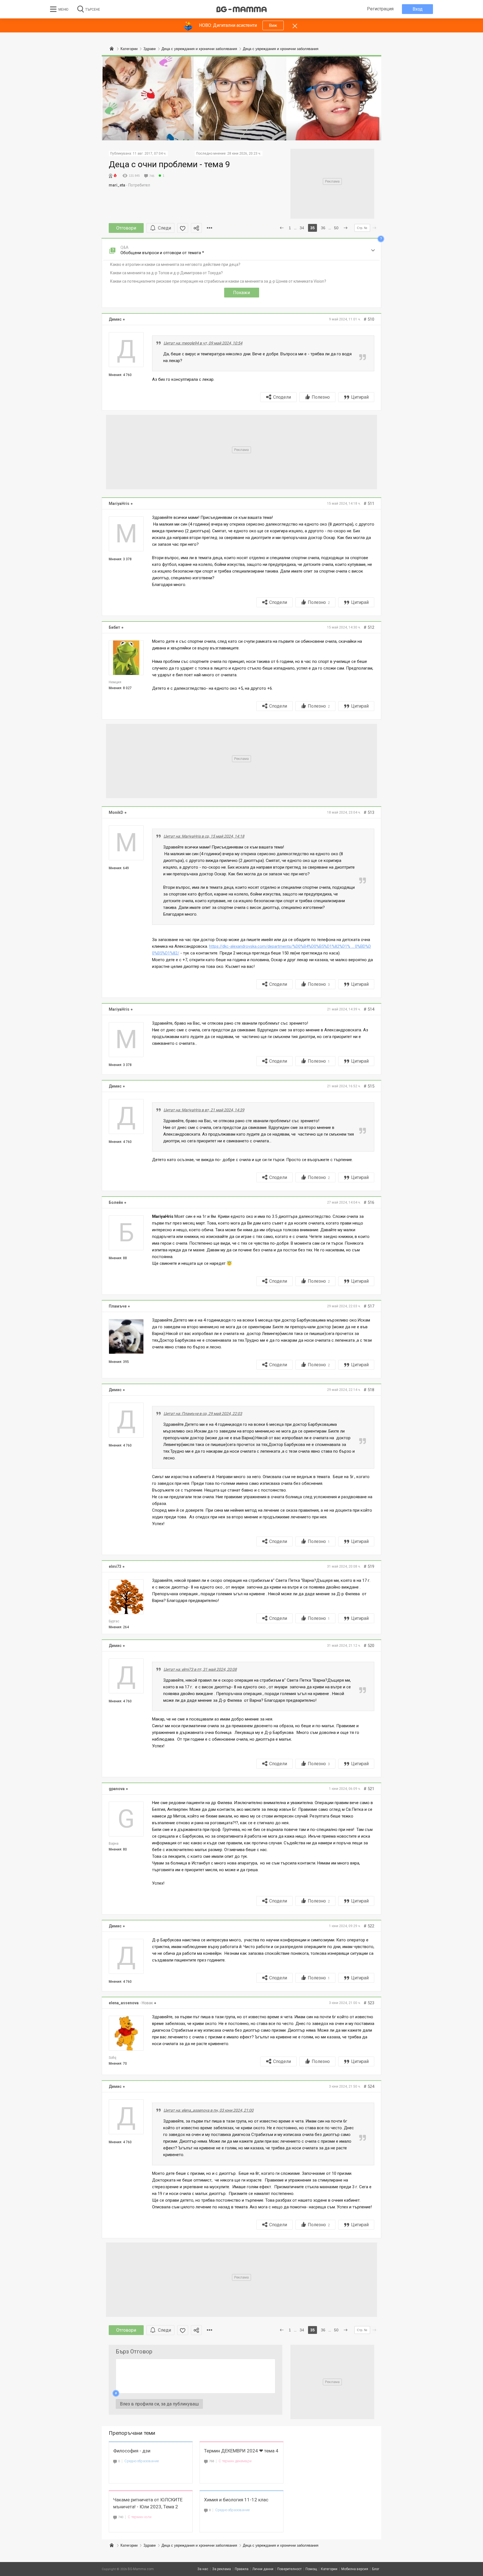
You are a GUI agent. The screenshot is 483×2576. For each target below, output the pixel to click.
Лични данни (263, 2569)
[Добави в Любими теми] (183, 228)
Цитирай (360, 397)
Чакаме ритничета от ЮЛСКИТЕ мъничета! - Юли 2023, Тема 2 (148, 2503)
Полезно (321, 397)
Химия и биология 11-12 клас (236, 2500)
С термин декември (235, 2461)
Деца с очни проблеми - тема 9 (169, 164)
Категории (129, 2545)
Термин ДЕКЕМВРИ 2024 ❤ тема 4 (241, 2451)
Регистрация (380, 9)
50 (336, 228)
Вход (418, 9)
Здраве (150, 2545)
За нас (203, 2569)
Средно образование (142, 2461)
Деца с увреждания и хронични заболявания (199, 2545)
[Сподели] (196, 228)
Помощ (311, 2569)
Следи (164, 228)
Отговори (126, 228)
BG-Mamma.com (141, 2569)
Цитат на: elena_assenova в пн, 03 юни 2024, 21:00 (209, 2110)
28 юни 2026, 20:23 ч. (244, 153)
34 (302, 228)
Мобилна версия (355, 2569)
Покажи (241, 293)
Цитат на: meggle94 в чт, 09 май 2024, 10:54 (203, 343)
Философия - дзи (132, 2451)
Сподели (282, 397)
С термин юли (140, 2517)
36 (323, 228)
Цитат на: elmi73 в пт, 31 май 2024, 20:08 (200, 1669)
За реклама (222, 2569)
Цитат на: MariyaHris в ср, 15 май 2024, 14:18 (204, 836)
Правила (242, 2569)
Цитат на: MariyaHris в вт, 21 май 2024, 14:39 (204, 1110)
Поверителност (289, 2569)
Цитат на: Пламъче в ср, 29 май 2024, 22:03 (203, 1414)
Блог (376, 2569)
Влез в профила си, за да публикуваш (159, 2404)
